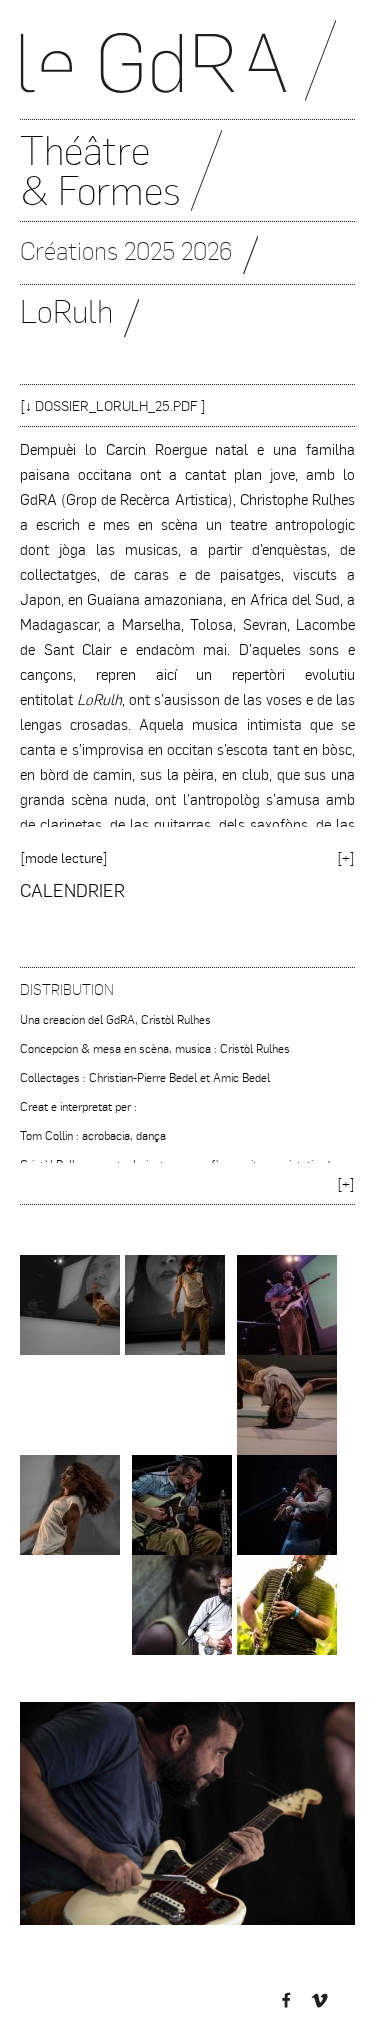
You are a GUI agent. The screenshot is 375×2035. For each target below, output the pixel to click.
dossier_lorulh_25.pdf (116, 405)
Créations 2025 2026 (126, 250)
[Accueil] (187, 70)
